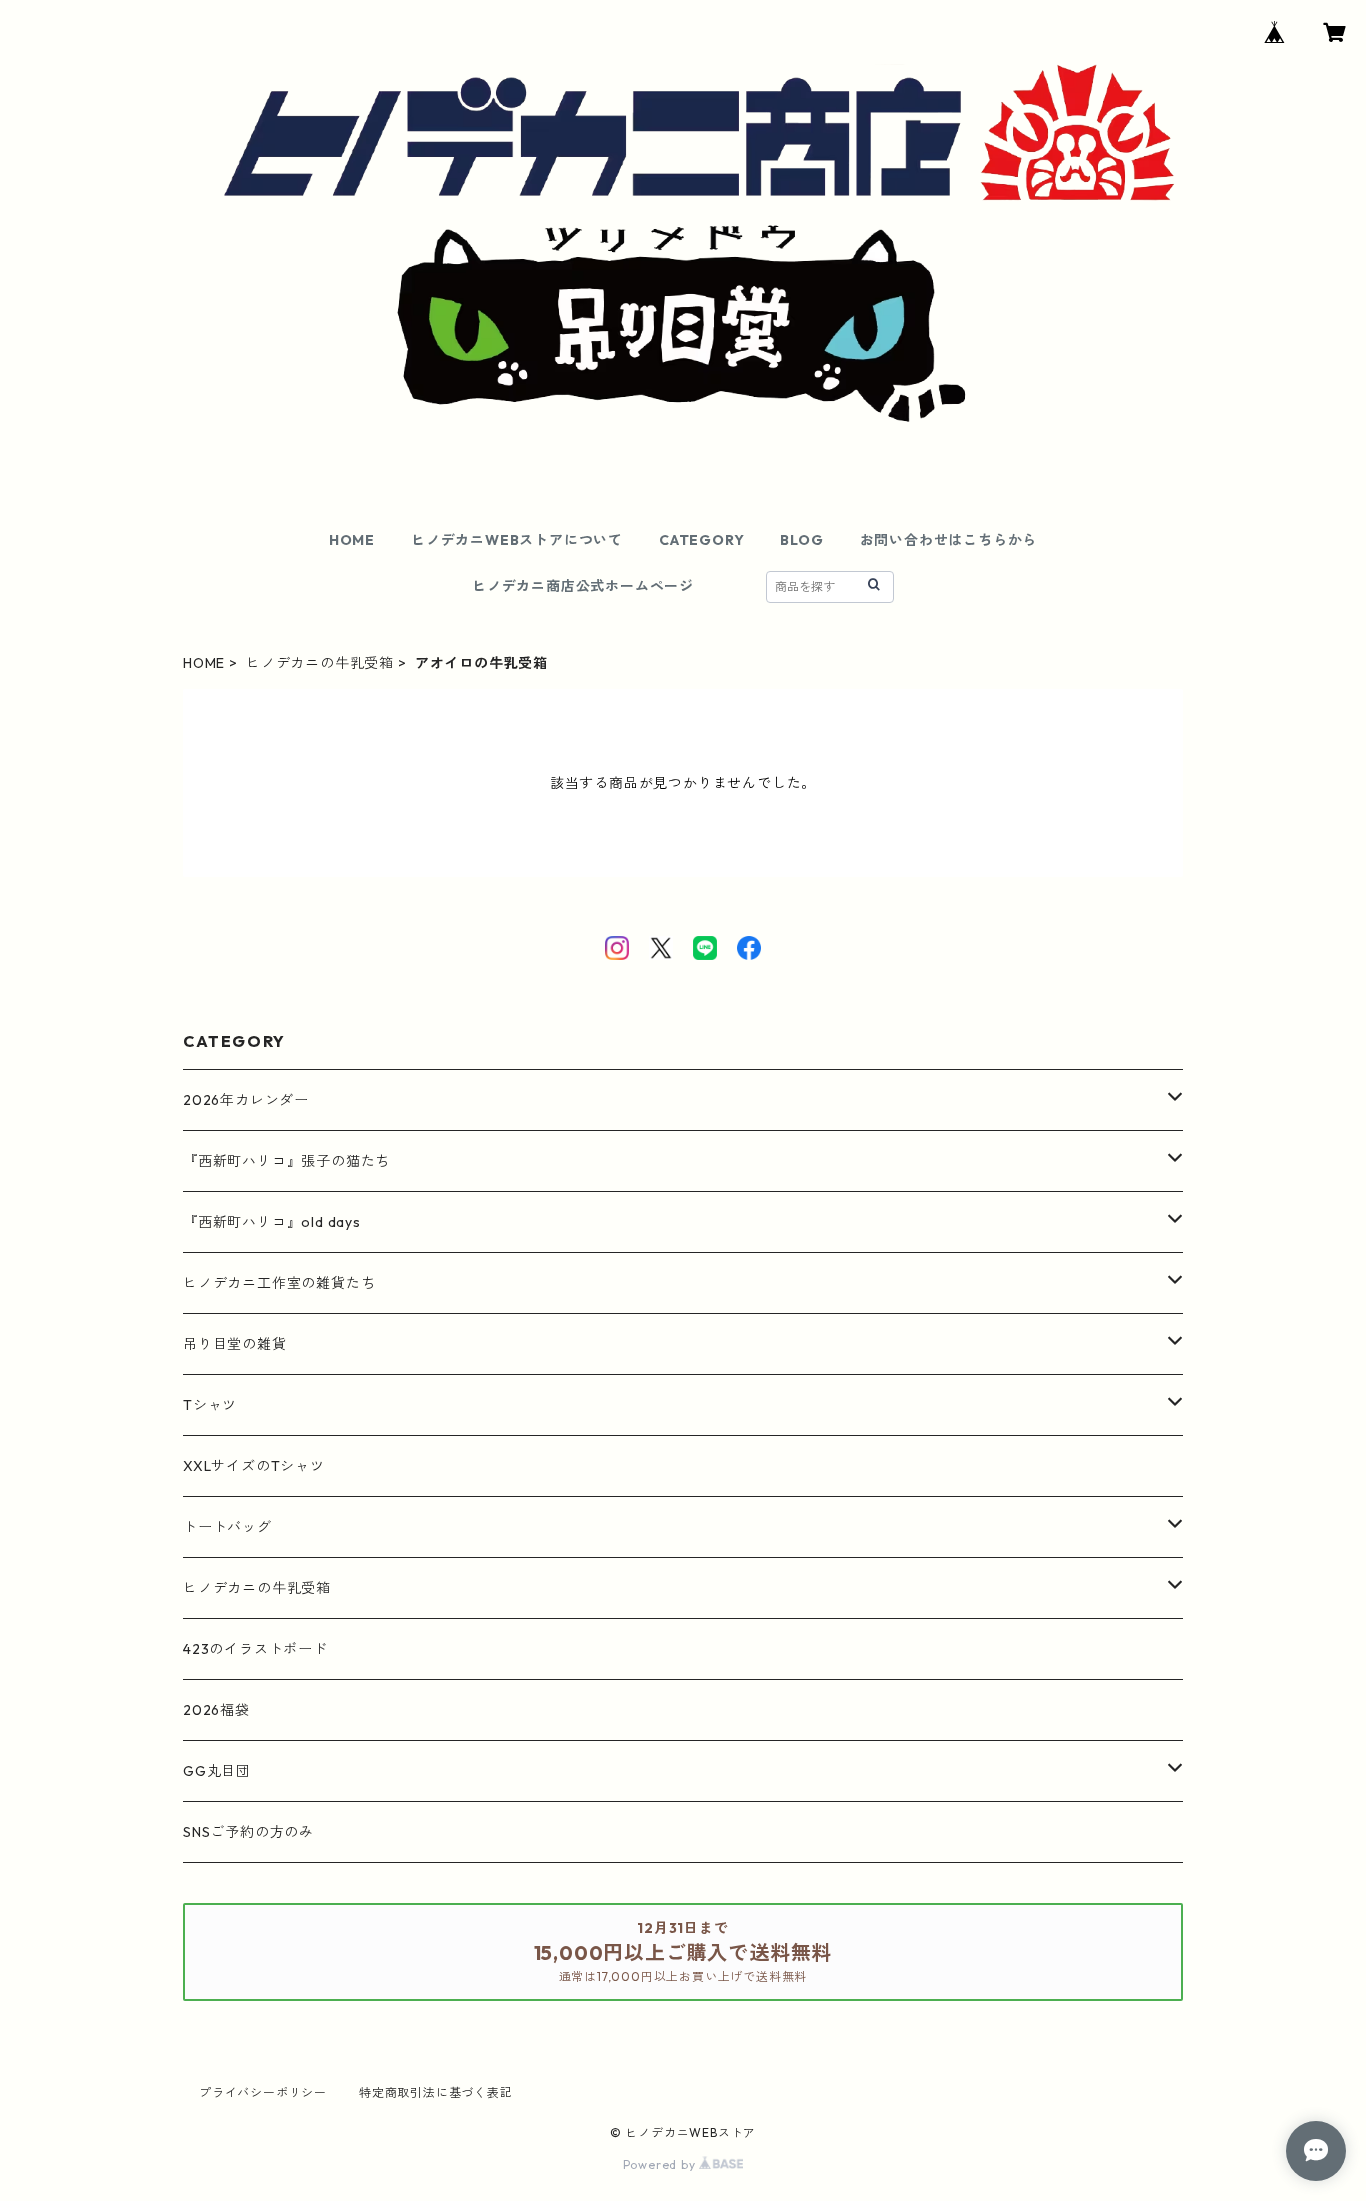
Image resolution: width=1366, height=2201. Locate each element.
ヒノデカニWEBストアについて (517, 540)
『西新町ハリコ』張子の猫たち (286, 1161)
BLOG (801, 540)
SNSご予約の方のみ (248, 1832)
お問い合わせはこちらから (949, 540)
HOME (352, 540)
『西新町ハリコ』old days (272, 1222)
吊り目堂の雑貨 (235, 1344)
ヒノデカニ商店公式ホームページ (583, 586)
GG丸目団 (217, 1771)
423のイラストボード (255, 1649)
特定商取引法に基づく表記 (436, 2092)
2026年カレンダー (246, 1100)
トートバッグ (227, 1527)
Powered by (661, 2164)
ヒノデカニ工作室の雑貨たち (279, 1283)
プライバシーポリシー (263, 2092)
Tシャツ (210, 1405)
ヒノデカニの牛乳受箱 (320, 663)
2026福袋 (216, 1710)
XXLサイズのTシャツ (254, 1466)
